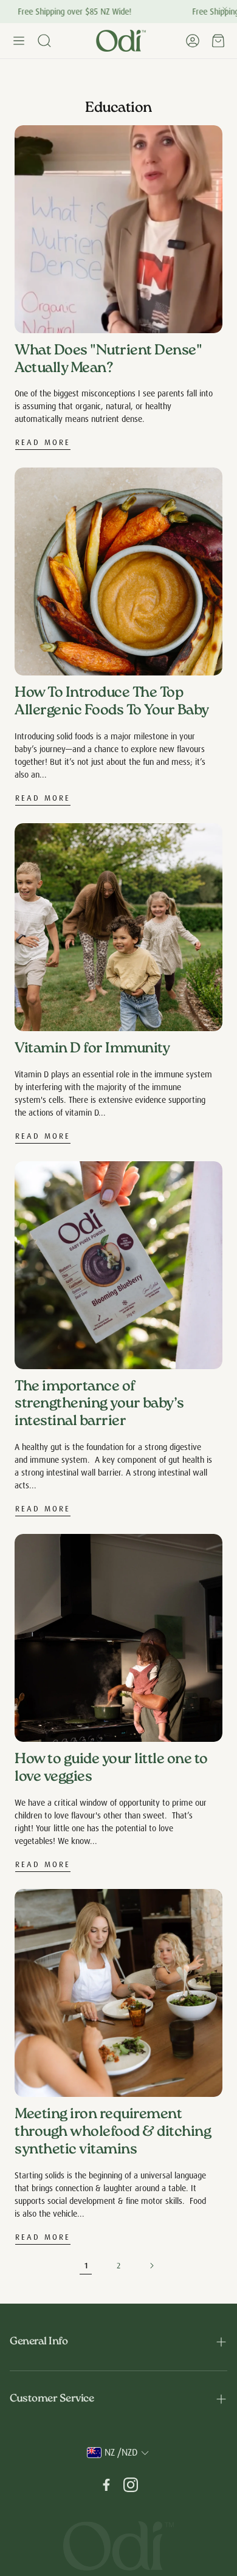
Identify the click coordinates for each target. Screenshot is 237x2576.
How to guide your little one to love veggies (111, 1769)
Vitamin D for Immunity (92, 1049)
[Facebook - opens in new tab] (106, 2485)
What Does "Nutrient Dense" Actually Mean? (108, 360)
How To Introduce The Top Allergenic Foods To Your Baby (112, 702)
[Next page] (151, 2266)
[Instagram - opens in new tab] (131, 2485)
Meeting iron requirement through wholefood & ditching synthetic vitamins (113, 2132)
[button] (19, 41)
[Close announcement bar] (225, 9)
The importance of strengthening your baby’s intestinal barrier (99, 1405)
